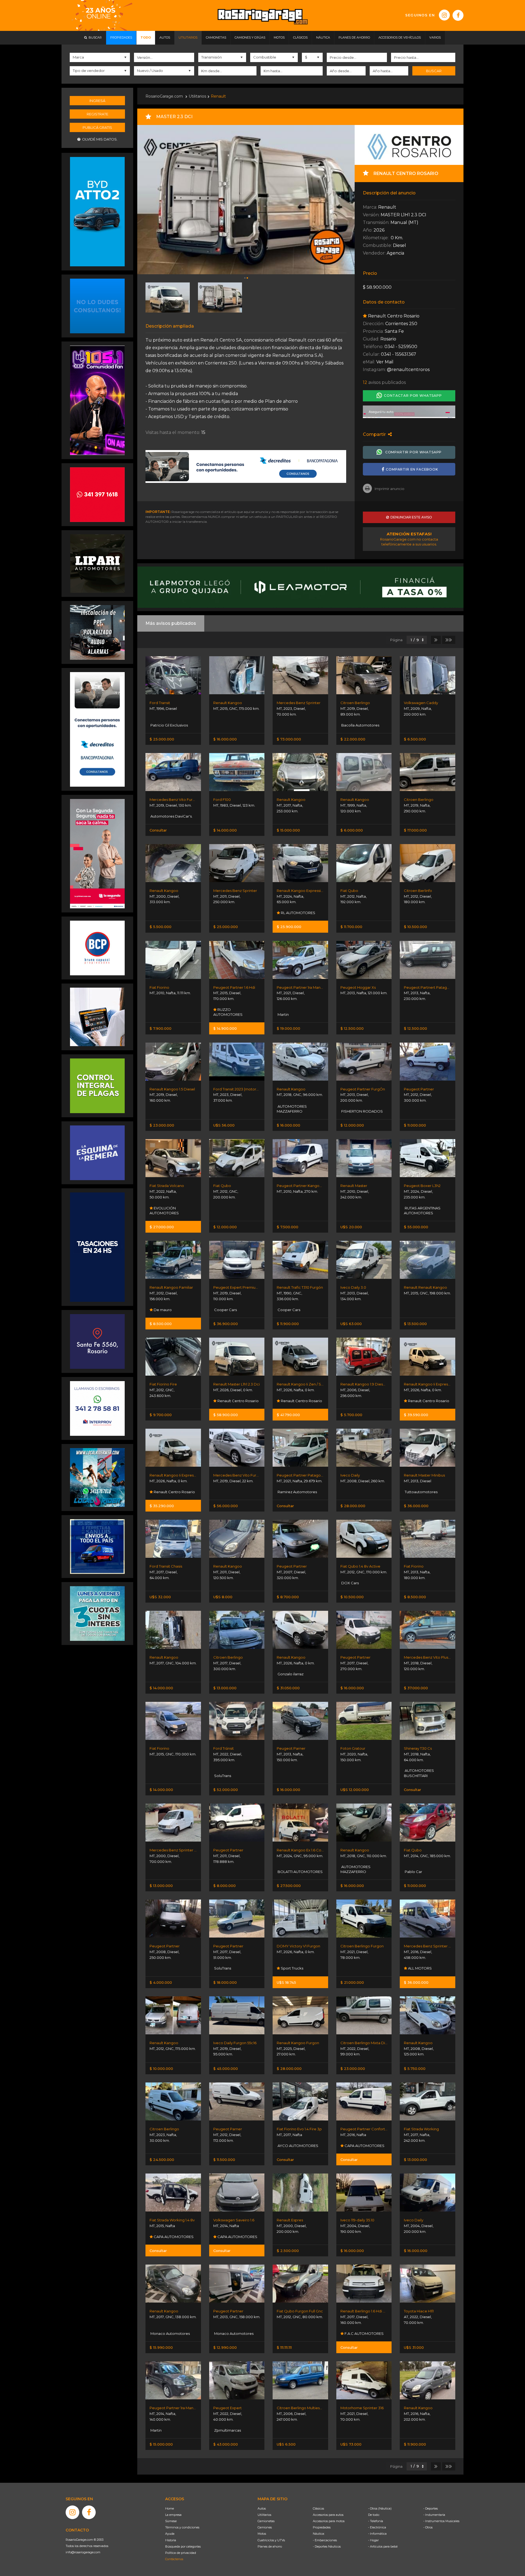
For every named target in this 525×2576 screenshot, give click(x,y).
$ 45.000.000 (226, 2069)
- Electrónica (377, 2527)
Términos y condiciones (182, 2527)
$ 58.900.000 (226, 1415)
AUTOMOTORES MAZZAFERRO (292, 1109)
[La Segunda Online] (409, 412)
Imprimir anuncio (390, 489)
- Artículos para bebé (383, 2546)
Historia (171, 2540)
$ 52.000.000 (226, 1790)
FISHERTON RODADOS (362, 1111)
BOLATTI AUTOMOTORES (300, 1872)
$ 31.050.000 (288, 1688)
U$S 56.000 (224, 1125)
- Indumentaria (434, 2515)
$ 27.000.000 (162, 1227)
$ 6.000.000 (352, 830)
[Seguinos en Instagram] (444, 15)
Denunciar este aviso (410, 517)
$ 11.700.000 (351, 927)
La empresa (173, 2515)
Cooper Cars (225, 1310)
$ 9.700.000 (161, 1415)
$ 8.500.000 (161, 1324)
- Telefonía (376, 2521)
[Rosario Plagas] (97, 1085)
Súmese (171, 2521)
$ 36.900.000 (226, 1324)
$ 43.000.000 (226, 2444)
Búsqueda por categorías (183, 2546)
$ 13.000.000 (225, 1688)
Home (170, 2508)
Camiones (265, 2527)
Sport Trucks (292, 1968)
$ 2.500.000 (288, 2251)
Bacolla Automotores (360, 725)
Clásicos (318, 2508)
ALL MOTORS (419, 1968)
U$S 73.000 (351, 2444)
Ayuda (170, 2534)
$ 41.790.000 (288, 1415)
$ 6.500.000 (415, 739)
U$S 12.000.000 (355, 1790)
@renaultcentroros (408, 370)
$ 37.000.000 (416, 1688)
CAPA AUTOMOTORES (364, 2146)
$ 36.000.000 (416, 1506)
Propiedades (322, 2527)
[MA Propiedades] (97, 494)
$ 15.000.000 (288, 830)
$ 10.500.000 (415, 927)
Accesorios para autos (328, 2515)
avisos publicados (384, 383)
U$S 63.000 (351, 1324)
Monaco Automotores (170, 2333)
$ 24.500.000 (162, 2160)
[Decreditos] (97, 729)
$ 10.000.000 (161, 2069)
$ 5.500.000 (161, 927)
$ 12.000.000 (352, 1125)
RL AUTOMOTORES (298, 913)
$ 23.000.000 (162, 1125)
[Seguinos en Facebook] (458, 15)
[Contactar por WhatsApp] (97, 306)
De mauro (162, 1310)
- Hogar (373, 2540)
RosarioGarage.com (164, 96)
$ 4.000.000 (161, 1982)
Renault (218, 96)
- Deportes (431, 2508)
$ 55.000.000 (416, 1227)
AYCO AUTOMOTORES (297, 2146)
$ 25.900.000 (289, 927)
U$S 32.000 (160, 1597)
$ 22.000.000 (353, 739)
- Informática (377, 2534)
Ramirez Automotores (297, 1492)
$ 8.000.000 (224, 1886)
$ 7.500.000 (288, 1227)
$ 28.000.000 (353, 1506)
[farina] (97, 1247)
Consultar (158, 830)
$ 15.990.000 (161, 2347)
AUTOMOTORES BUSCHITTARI (419, 1773)
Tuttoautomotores (421, 1492)
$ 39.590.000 (416, 1415)
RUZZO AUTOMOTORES (228, 1012)
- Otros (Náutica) (380, 2508)
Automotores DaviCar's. (171, 816)
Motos (262, 2534)
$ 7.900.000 (161, 1028)
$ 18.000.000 (225, 1982)
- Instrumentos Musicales (441, 2521)
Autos (262, 2508)
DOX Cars (350, 1583)
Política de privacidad (181, 2553)
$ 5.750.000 (415, 2069)
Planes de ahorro (270, 2546)
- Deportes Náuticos (327, 2546)
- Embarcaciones (325, 2540)
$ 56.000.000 (226, 1506)
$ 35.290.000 (162, 1506)
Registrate (97, 114)
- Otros (428, 2527)
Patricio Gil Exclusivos (169, 725)
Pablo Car (413, 1872)
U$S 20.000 (351, 1227)
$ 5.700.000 (351, 1415)
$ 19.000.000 (288, 1028)
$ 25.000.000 (162, 739)
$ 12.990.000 (225, 2347)
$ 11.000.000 (415, 1125)
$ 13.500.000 (415, 1324)
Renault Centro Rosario (238, 1401)
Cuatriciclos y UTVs (271, 2540)
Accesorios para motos (329, 2521)
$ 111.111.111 (284, 2347)
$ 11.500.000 (224, 2160)
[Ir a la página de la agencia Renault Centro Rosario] (409, 145)
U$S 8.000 (223, 1597)
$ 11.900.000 (288, 1324)
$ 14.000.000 (225, 830)
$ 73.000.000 (289, 739)
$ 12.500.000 (352, 1028)
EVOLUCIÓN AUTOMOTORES (164, 1210)
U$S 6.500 (286, 2444)
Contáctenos (174, 2559)
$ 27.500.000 (289, 1886)
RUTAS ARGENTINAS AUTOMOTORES (422, 1210)
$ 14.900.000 (225, 1028)
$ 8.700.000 (288, 1597)
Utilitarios (197, 96)
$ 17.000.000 (415, 830)
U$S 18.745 (286, 1982)
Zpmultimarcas (227, 2430)
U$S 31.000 (414, 2347)
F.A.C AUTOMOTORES (364, 2333)
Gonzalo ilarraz (290, 1674)
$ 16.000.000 (225, 739)
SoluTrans (222, 1776)
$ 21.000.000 (352, 1982)
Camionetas (266, 2521)
